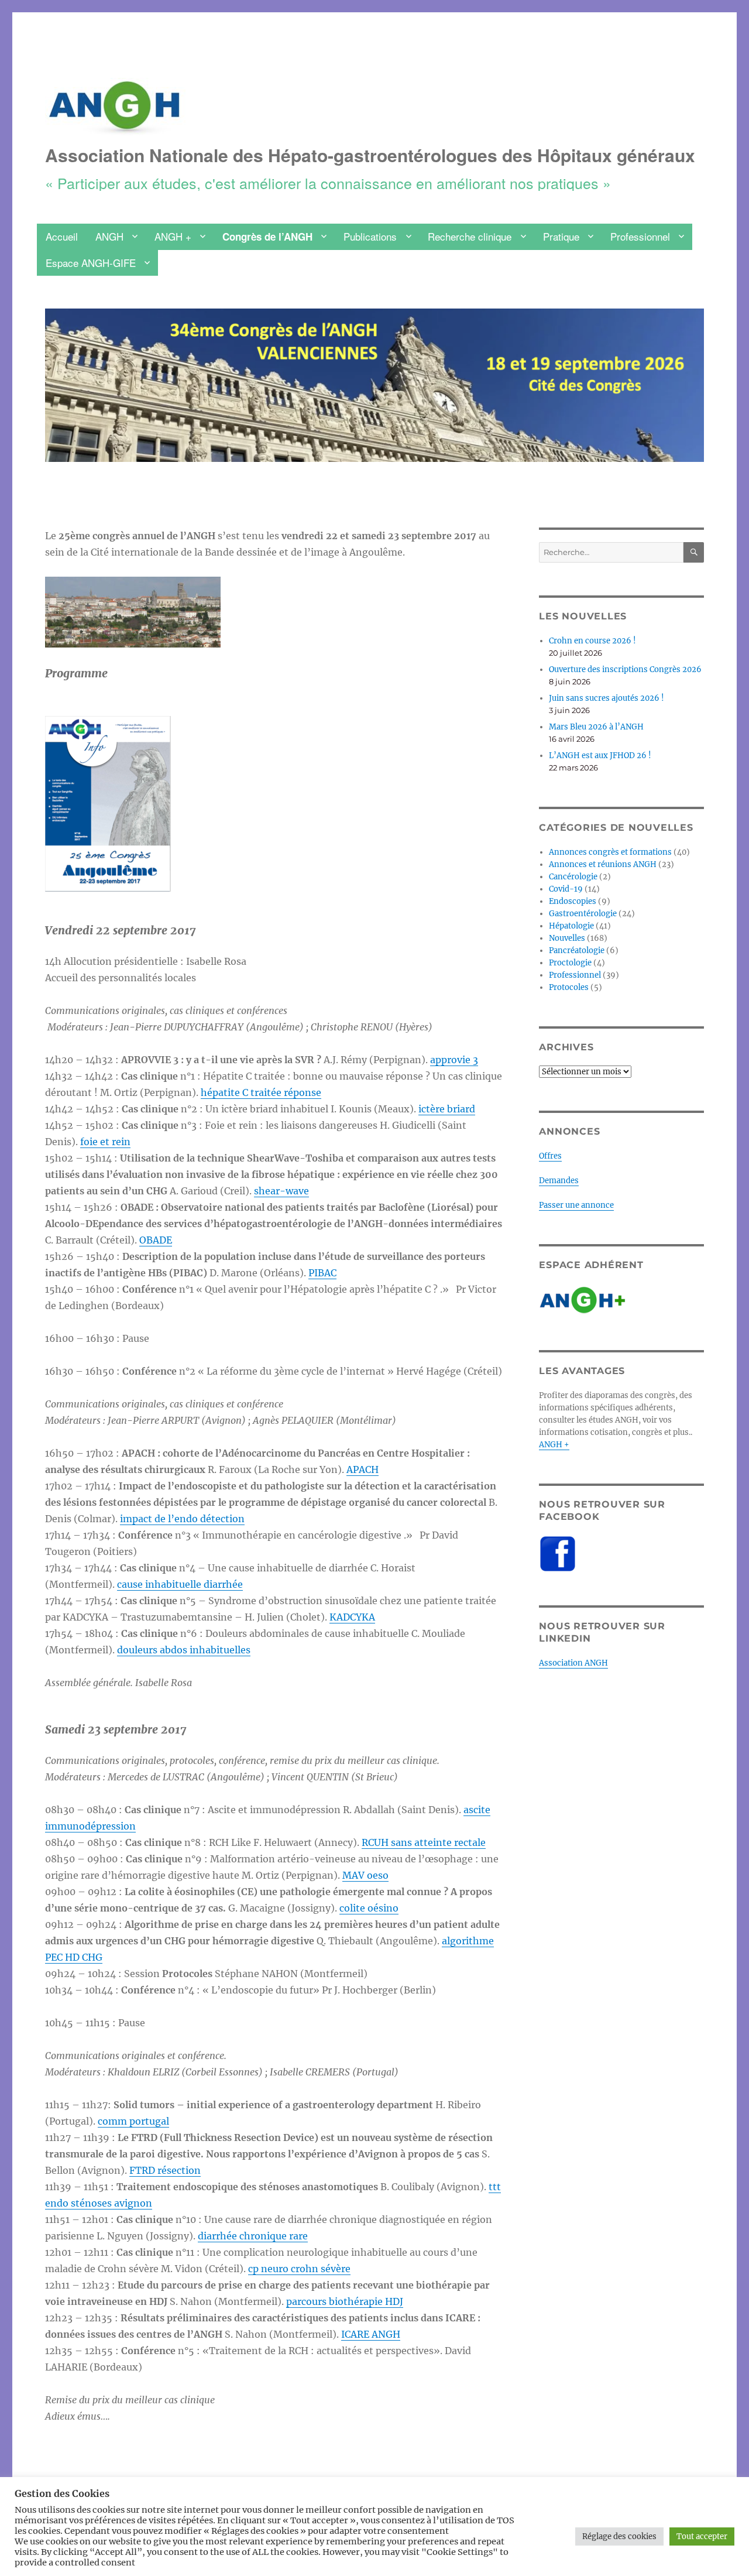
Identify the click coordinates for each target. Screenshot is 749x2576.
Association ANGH (573, 1663)
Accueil (62, 236)
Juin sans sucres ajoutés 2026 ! (607, 698)
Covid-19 (566, 889)
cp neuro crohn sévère (299, 2269)
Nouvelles (567, 938)
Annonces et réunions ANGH (603, 864)
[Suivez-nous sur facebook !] (621, 1554)
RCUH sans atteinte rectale (424, 1842)
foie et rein (105, 1142)
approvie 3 (454, 1060)
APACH (363, 1469)
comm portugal (133, 2121)
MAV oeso (365, 1875)
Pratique (561, 236)
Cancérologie (573, 877)
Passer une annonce (576, 1205)
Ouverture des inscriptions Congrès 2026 (625, 669)
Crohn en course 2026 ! (592, 641)
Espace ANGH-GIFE (91, 263)
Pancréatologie (577, 950)
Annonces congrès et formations (610, 852)
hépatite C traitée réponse (261, 1092)
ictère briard (447, 1109)
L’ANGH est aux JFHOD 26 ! (600, 756)
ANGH (109, 236)
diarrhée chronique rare (253, 2236)
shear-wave (281, 1191)
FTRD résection (165, 2170)
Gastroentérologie (583, 914)
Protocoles (569, 987)
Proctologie (570, 963)
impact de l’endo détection (182, 1519)
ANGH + (173, 236)
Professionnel (640, 236)
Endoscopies (573, 901)
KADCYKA (352, 1617)
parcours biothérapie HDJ (345, 2301)
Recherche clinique (470, 236)
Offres (550, 1156)
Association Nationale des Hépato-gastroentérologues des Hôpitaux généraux (370, 155)
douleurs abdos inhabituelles (184, 1650)
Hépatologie (571, 926)
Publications (370, 236)
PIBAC (322, 1273)
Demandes (559, 1181)
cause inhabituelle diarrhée (180, 1584)
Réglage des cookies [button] (619, 2536)
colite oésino (369, 1908)
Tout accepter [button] (702, 2536)
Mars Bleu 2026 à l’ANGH (596, 727)
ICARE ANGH (371, 2334)
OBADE (156, 1240)
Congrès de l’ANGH (267, 237)
